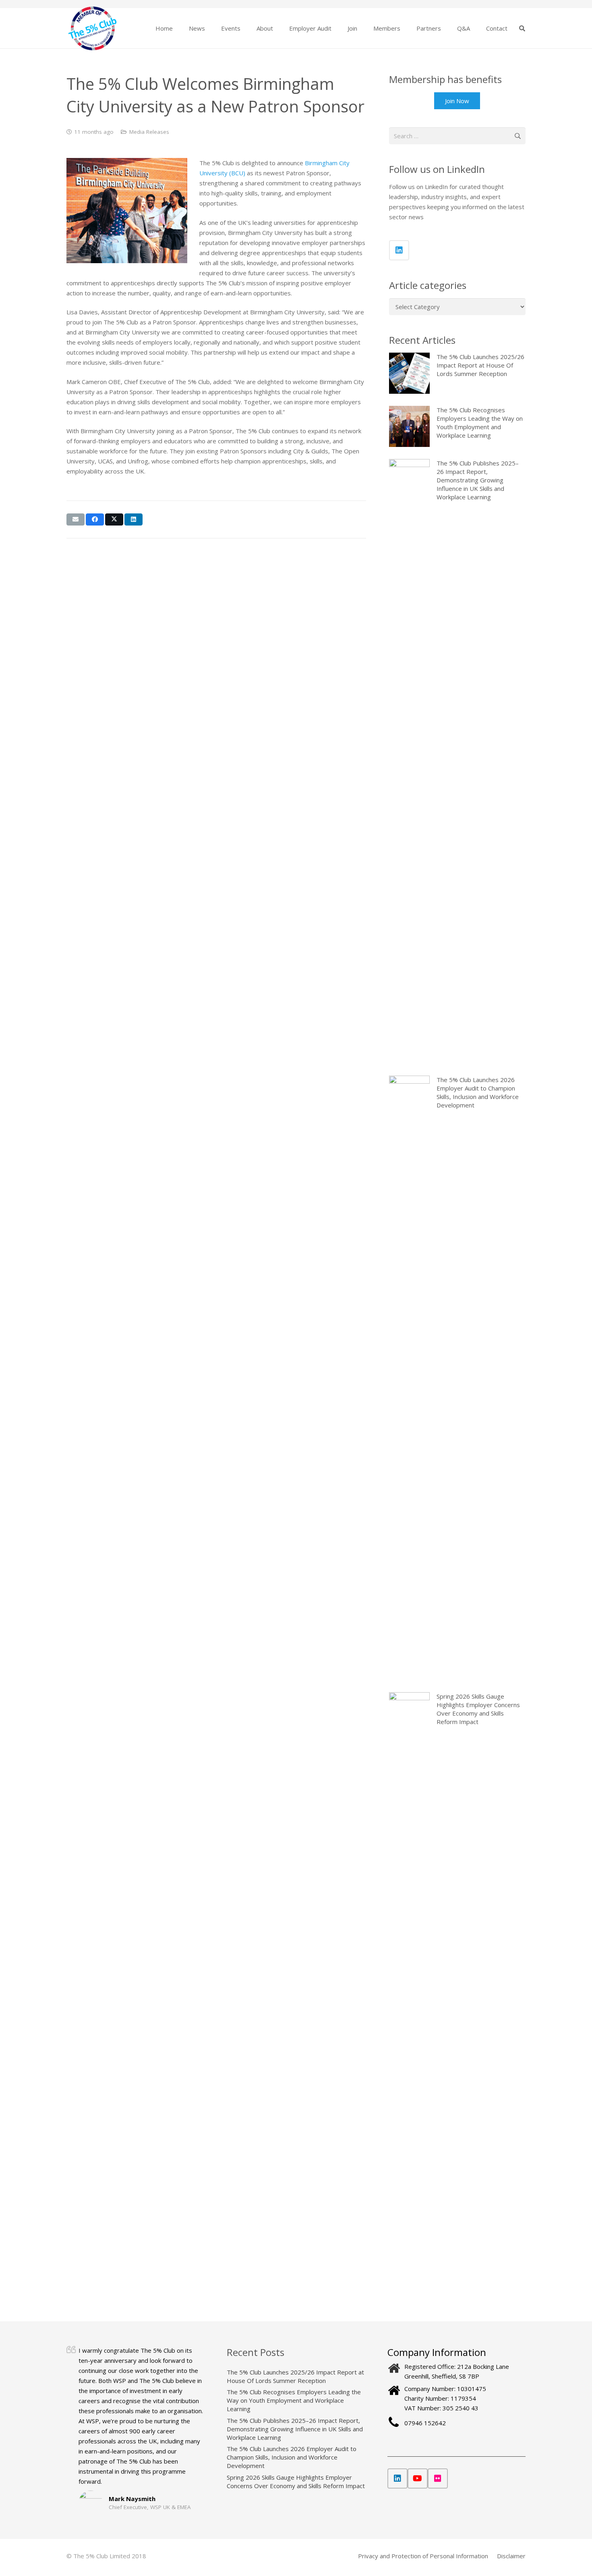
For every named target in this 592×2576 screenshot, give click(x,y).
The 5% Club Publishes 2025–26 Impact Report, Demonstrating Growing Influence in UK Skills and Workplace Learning (295, 2429)
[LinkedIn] (399, 250)
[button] (210, 28)
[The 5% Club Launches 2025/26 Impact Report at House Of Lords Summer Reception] (457, 373)
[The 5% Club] (92, 28)
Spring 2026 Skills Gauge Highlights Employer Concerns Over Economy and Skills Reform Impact (296, 2481)
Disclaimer (511, 2556)
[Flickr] (438, 2478)
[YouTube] (418, 2478)
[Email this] (76, 519)
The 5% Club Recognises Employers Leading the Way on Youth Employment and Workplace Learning (294, 2400)
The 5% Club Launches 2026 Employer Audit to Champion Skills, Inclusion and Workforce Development (292, 2457)
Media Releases (149, 132)
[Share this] (95, 519)
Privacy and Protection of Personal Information (423, 2556)
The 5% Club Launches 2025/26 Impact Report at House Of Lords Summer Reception (295, 2376)
